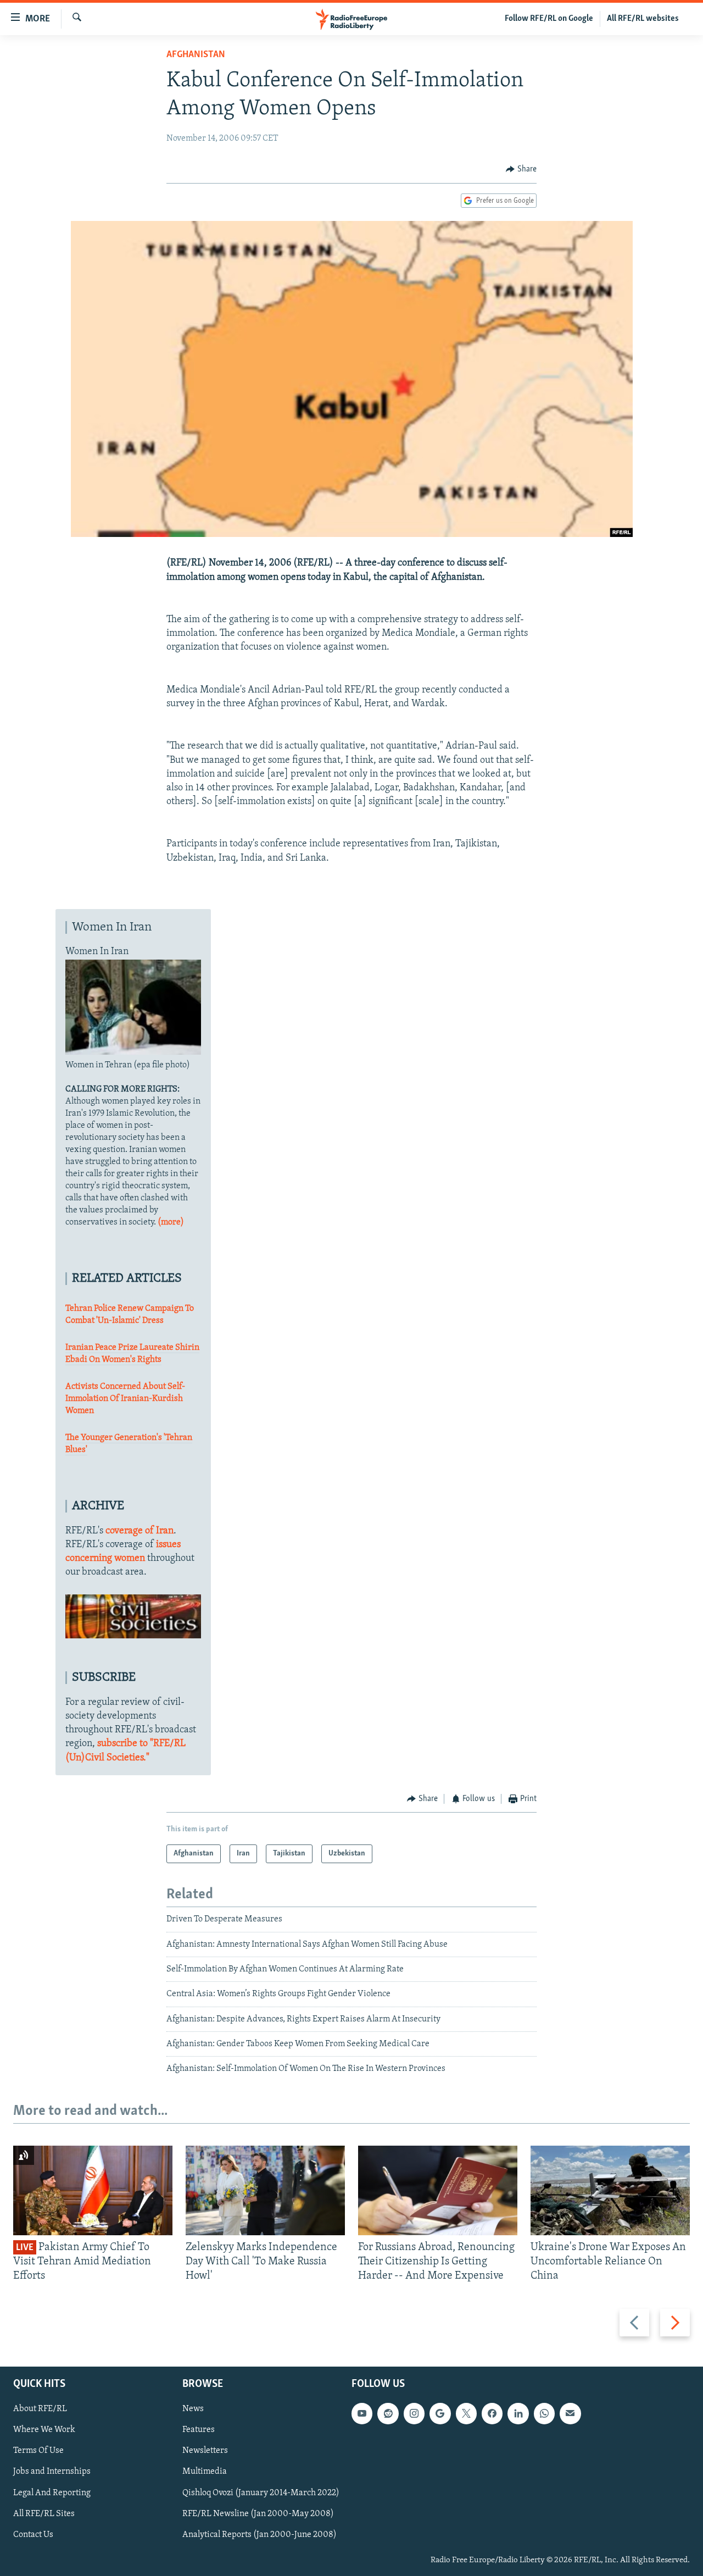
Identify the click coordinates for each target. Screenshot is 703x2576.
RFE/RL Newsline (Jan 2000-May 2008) (258, 2513)
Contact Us (33, 2534)
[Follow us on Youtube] (362, 2413)
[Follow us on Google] (440, 2413)
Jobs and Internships (52, 2472)
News (193, 2409)
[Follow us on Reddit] (388, 2413)
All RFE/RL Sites (44, 2513)
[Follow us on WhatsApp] (544, 2413)
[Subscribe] (570, 2413)
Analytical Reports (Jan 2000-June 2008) (260, 2534)
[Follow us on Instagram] (414, 2413)
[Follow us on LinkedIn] (518, 2413)
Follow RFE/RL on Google (549, 19)
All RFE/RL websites (643, 19)
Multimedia (205, 2472)
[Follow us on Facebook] (492, 2413)
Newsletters (205, 2451)
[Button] (521, 169)
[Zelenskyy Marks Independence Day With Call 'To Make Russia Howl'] (265, 2190)
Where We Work (44, 2430)
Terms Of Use (38, 2451)
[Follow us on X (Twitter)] (466, 2413)
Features (199, 2430)
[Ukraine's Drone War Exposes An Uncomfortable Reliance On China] (610, 2190)
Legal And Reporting (52, 2492)
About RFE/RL (40, 2409)
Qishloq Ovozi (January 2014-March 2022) (261, 2492)
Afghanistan (196, 55)
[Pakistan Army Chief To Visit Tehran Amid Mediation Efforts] (93, 2190)
